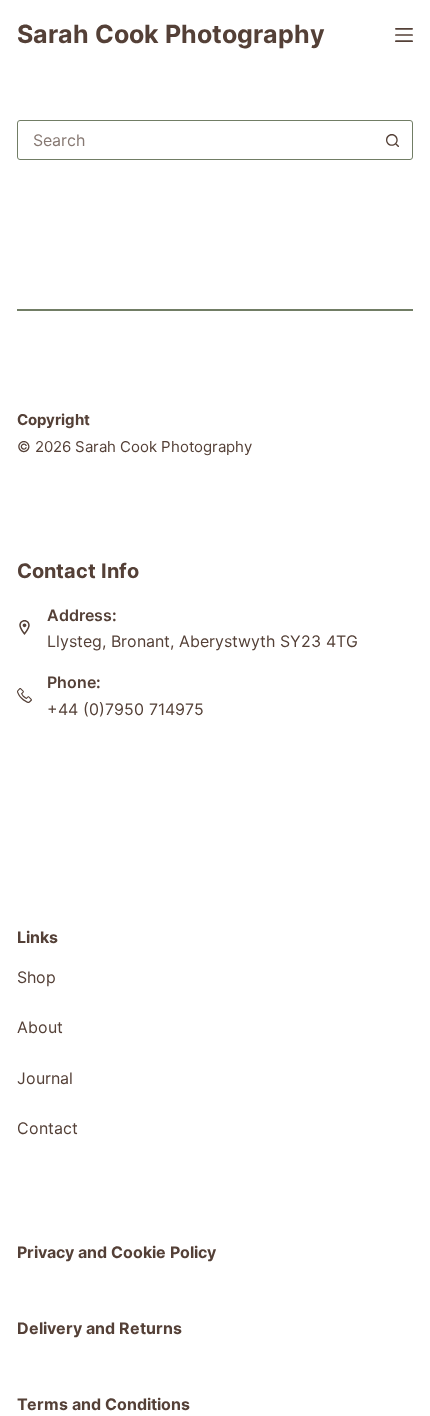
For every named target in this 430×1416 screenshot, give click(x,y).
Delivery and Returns (99, 1328)
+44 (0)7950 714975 (125, 709)
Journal (45, 1078)
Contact (47, 1128)
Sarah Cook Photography (171, 34)
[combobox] (196, 140)
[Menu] (404, 35)
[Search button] (393, 140)
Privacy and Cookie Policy (116, 1252)
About (40, 1027)
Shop (36, 977)
